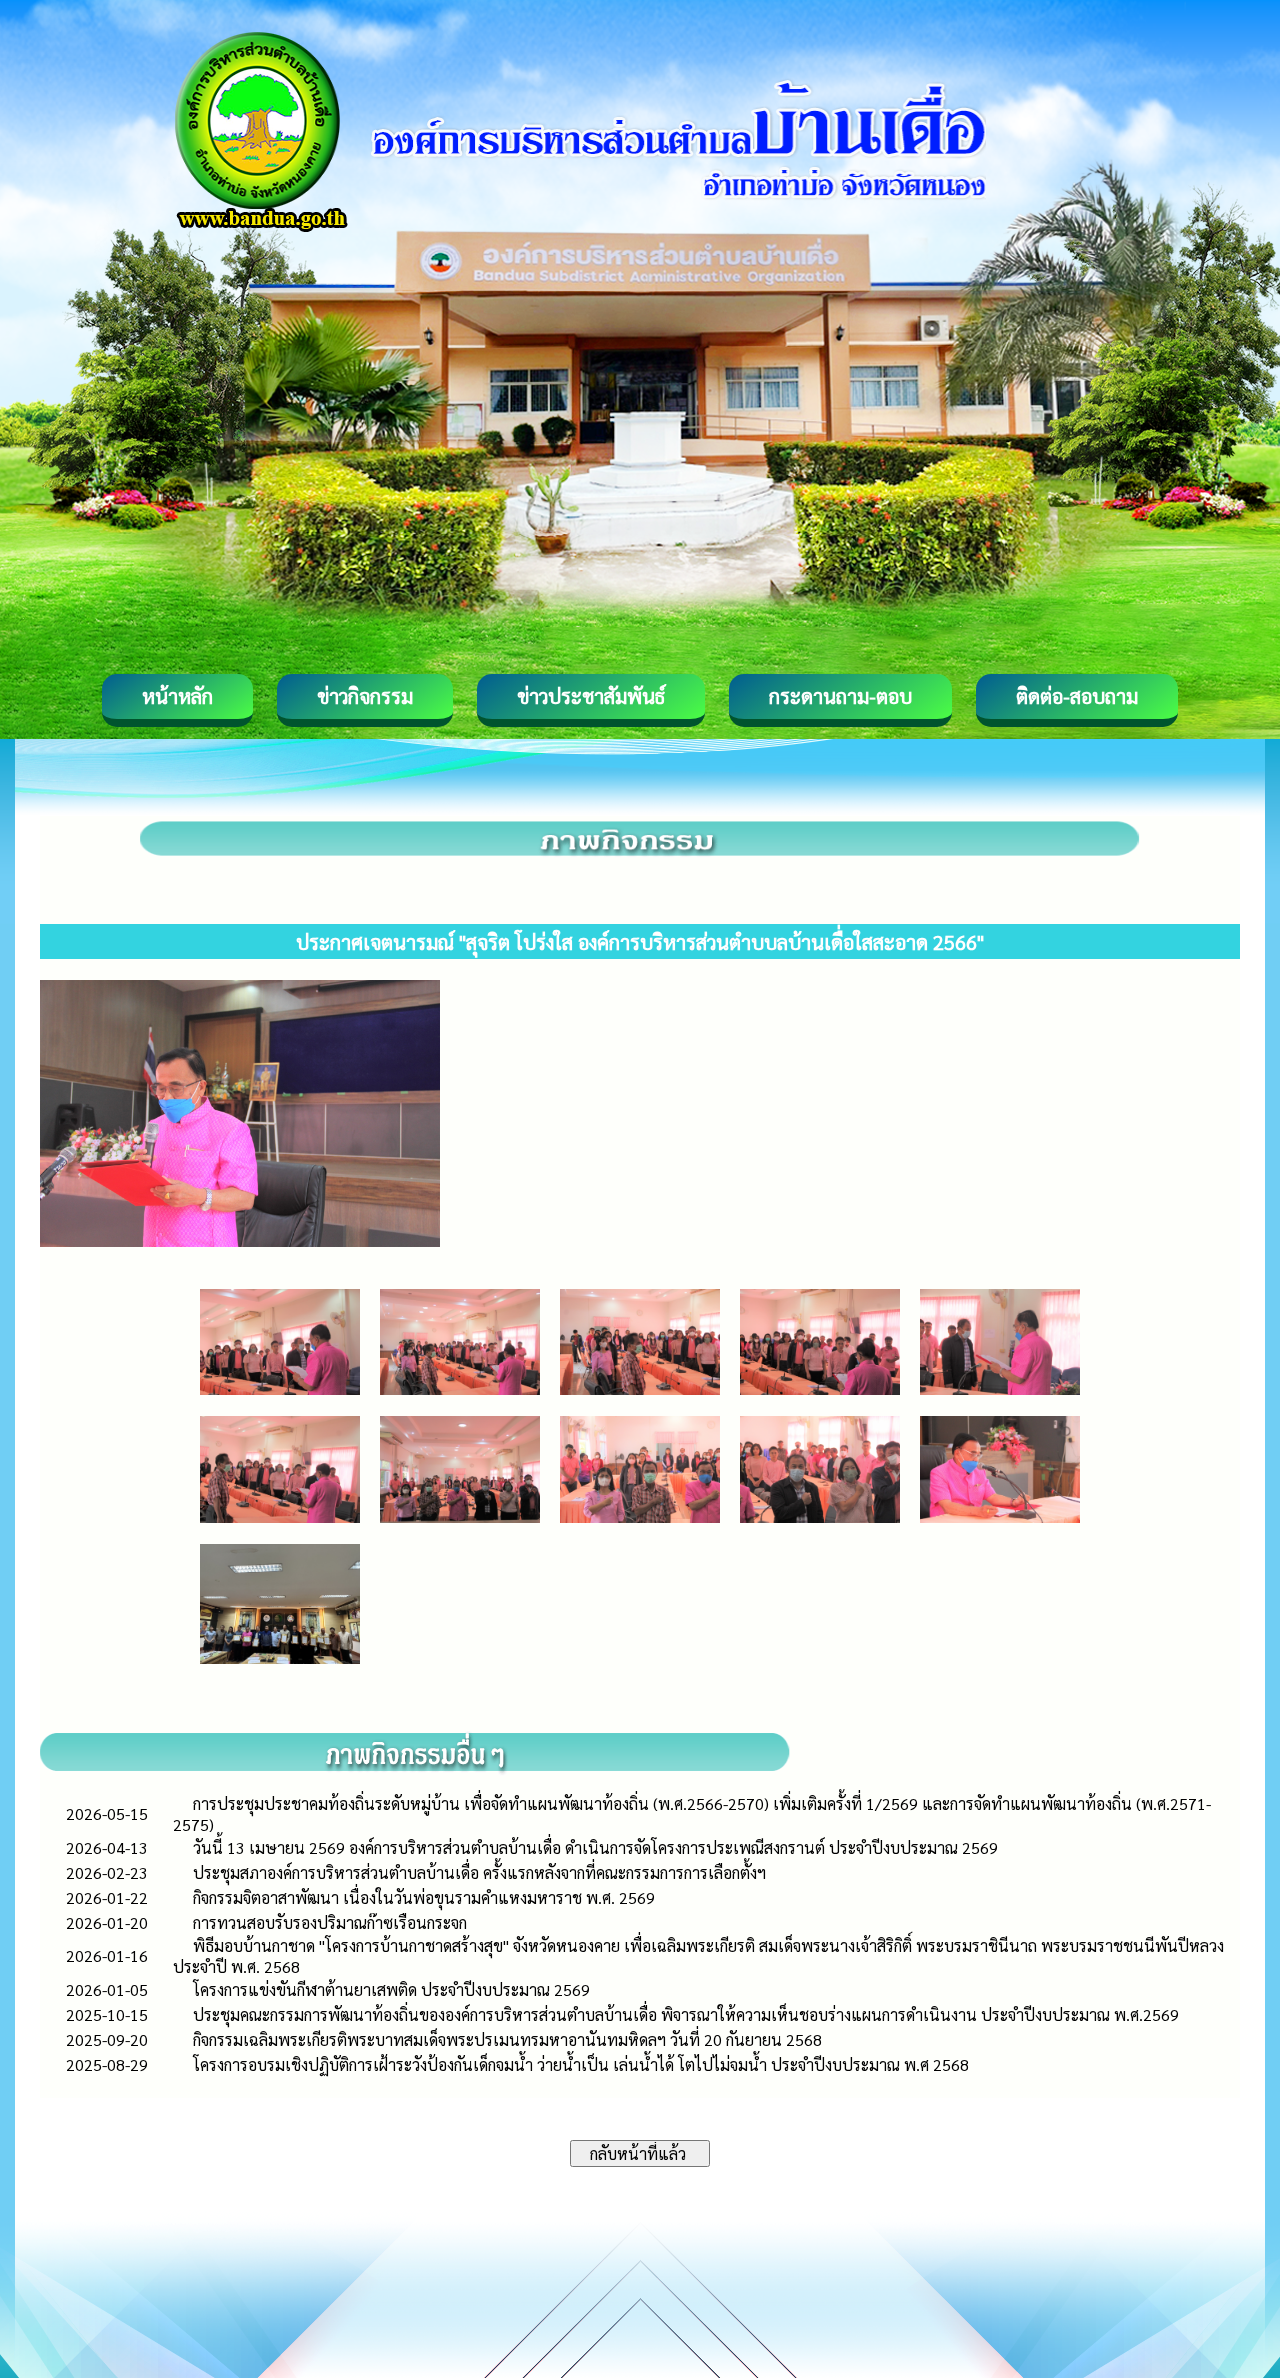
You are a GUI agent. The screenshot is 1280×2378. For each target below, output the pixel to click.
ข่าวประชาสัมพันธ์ (591, 696)
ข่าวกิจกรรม (365, 696)
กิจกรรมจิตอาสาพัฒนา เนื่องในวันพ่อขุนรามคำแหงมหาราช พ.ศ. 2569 (424, 1897)
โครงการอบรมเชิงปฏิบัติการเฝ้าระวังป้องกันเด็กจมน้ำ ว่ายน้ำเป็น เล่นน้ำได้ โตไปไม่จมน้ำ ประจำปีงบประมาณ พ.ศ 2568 (581, 2064)
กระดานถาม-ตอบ (840, 696)
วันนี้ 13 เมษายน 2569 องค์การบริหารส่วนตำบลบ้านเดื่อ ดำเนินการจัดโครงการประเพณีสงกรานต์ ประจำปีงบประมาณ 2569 (595, 1847)
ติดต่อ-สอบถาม (1077, 696)
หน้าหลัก (177, 696)
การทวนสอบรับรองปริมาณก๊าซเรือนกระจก (330, 1922)
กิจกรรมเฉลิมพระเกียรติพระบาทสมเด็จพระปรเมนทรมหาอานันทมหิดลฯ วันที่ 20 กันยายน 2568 (507, 2039)
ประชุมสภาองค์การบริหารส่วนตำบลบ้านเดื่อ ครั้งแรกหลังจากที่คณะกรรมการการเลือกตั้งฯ (479, 1872)
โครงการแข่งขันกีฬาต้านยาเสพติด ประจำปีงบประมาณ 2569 (391, 1989)
